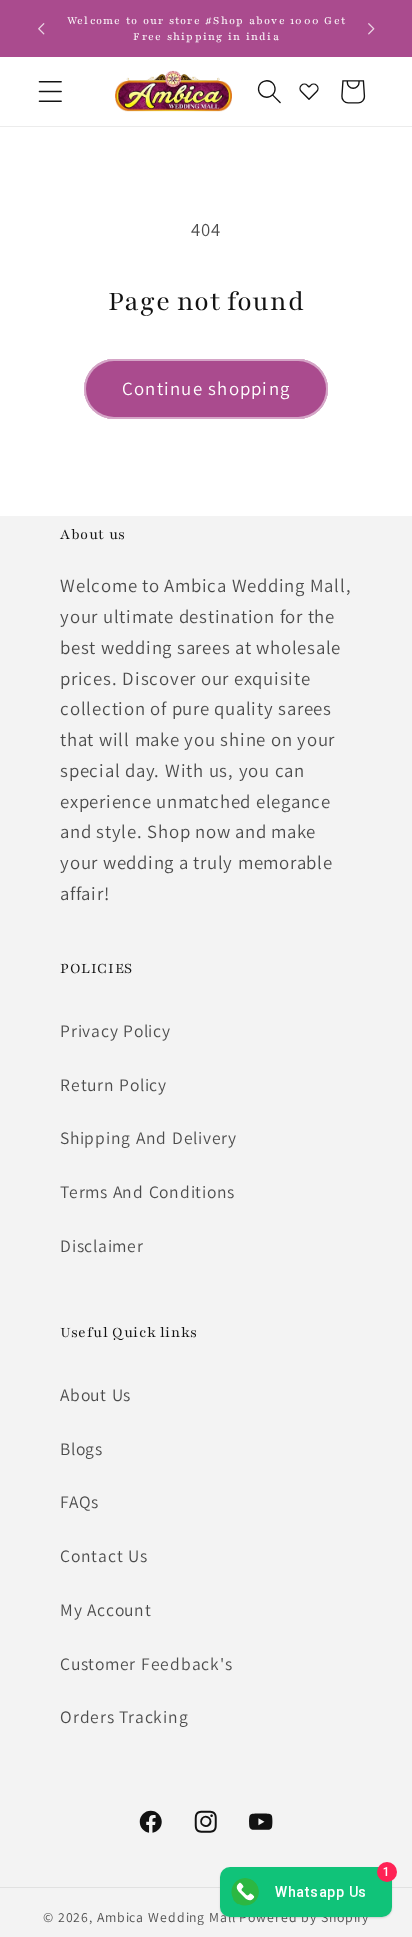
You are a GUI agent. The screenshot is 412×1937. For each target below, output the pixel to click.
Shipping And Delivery (148, 1137)
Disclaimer (102, 1245)
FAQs (79, 1501)
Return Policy (113, 1084)
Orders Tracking (124, 1716)
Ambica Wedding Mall (166, 1917)
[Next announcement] (371, 29)
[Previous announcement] (41, 29)
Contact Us (104, 1555)
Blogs (81, 1448)
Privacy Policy (115, 1030)
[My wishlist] (309, 91)
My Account (106, 1609)
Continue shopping (206, 388)
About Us (95, 1394)
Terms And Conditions (147, 1191)
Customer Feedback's (146, 1663)
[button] (50, 91)
